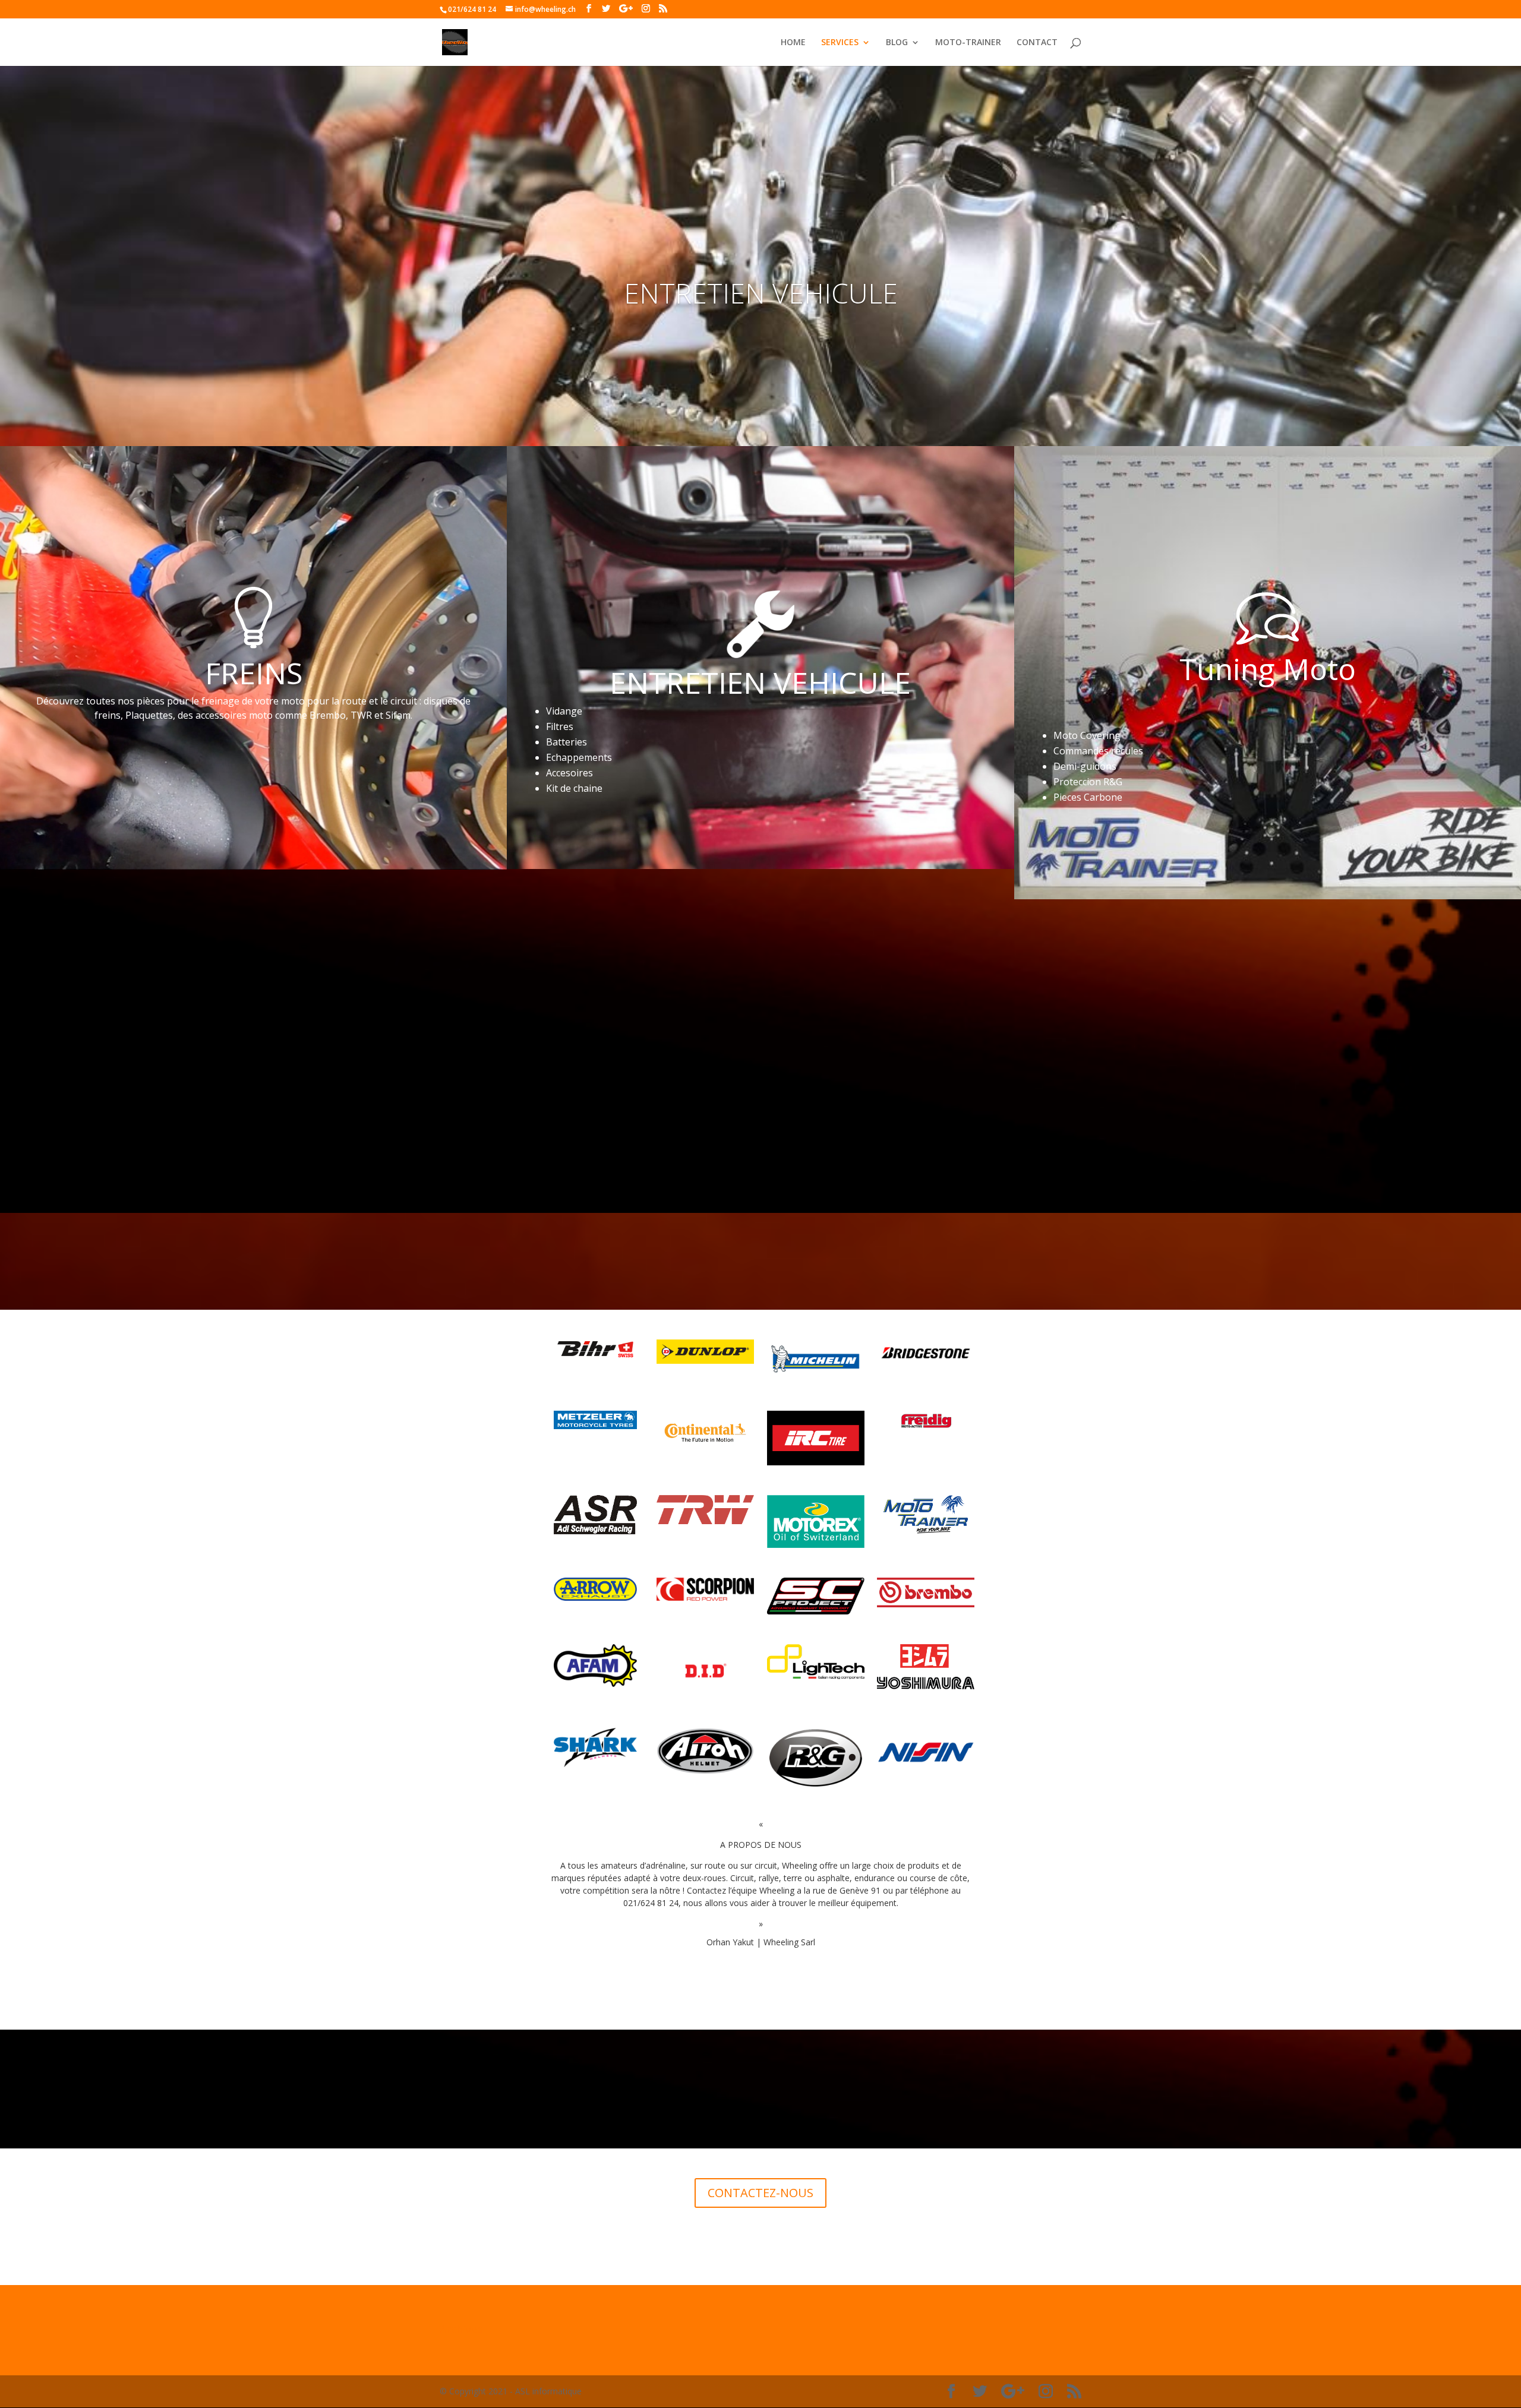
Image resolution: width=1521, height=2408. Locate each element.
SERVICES (840, 43)
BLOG (897, 43)
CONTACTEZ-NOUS (760, 2193)
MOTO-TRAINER (968, 43)
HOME (793, 43)
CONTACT (1037, 43)
